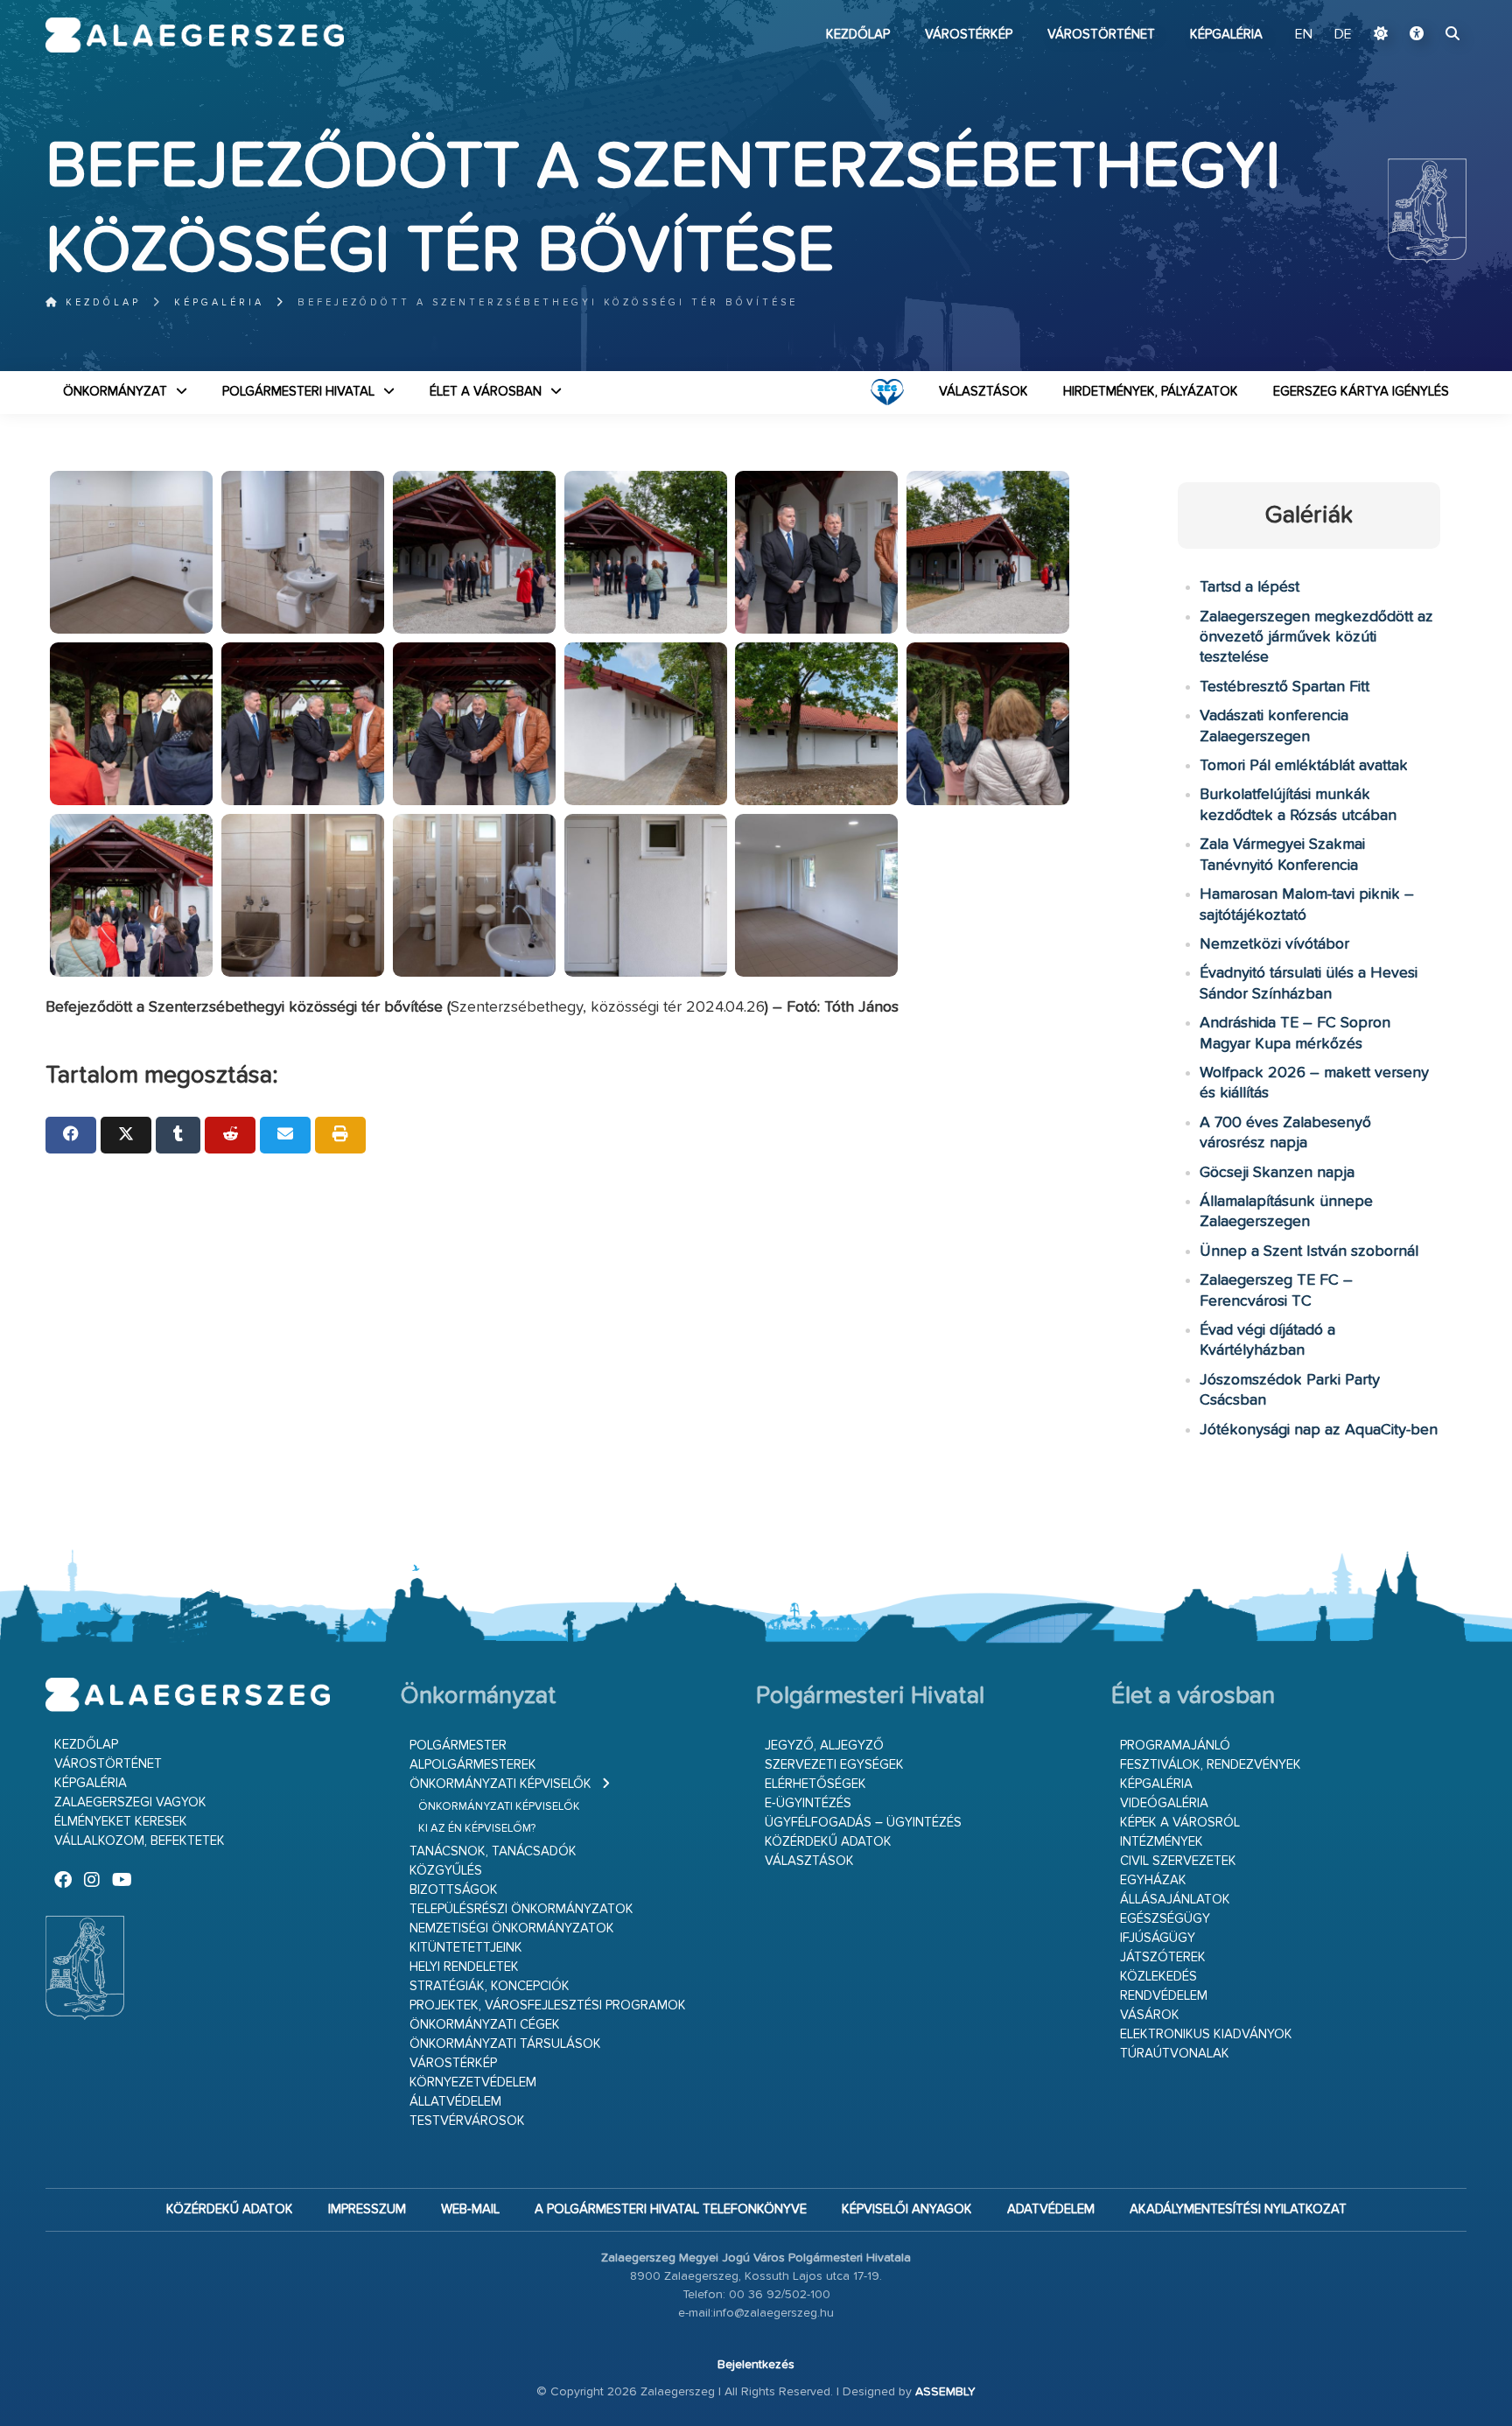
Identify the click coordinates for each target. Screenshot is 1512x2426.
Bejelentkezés (756, 2365)
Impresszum (367, 2209)
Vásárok (1150, 2015)
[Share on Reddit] (230, 1135)
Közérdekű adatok (828, 1842)
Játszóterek (1163, 1957)
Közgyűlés (446, 1871)
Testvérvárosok (467, 2121)
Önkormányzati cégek (485, 2025)
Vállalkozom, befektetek (140, 1841)
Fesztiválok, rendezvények (1211, 1765)
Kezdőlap (858, 35)
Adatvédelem (1051, 2209)
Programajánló (1175, 1746)
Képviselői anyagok (907, 2209)
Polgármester (458, 1746)
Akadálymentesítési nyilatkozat (1238, 2209)
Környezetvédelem (473, 2082)
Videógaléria (1164, 1803)
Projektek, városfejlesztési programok (548, 2005)
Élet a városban (486, 392)
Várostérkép (969, 35)
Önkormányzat (115, 392)
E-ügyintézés (808, 1803)
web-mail (470, 2209)
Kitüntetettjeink (466, 1948)
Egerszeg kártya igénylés (1361, 392)
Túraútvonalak (1175, 2054)
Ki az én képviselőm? (477, 1829)
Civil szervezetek (1178, 1861)
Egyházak (1153, 1880)
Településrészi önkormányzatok (521, 1909)
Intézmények (1162, 1842)
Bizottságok (454, 1890)
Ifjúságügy (1158, 1938)
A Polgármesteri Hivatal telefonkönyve (671, 2209)
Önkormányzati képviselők (500, 1784)
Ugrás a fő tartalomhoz (1423, 8)
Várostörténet (1101, 35)
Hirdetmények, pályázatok (1151, 392)
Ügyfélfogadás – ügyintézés (863, 1823)
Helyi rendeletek (464, 1967)
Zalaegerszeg (195, 35)
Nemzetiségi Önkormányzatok (512, 1928)
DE (1343, 35)
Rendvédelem (1164, 1996)
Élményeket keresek (121, 1822)
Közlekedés (1158, 1977)
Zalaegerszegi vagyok (130, 1802)
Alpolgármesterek (473, 1765)
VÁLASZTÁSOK (983, 392)
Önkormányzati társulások (505, 2044)
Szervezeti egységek (834, 1765)
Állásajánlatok (1175, 1900)
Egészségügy (1165, 1919)
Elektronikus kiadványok (1206, 2034)
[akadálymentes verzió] (1417, 35)
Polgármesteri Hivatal (298, 392)
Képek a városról (1180, 1823)
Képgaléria (1226, 35)
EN (1304, 35)
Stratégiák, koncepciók (490, 1986)
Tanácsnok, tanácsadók (493, 1851)
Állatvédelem (455, 2102)
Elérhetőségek (815, 1784)
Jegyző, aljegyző (824, 1746)
